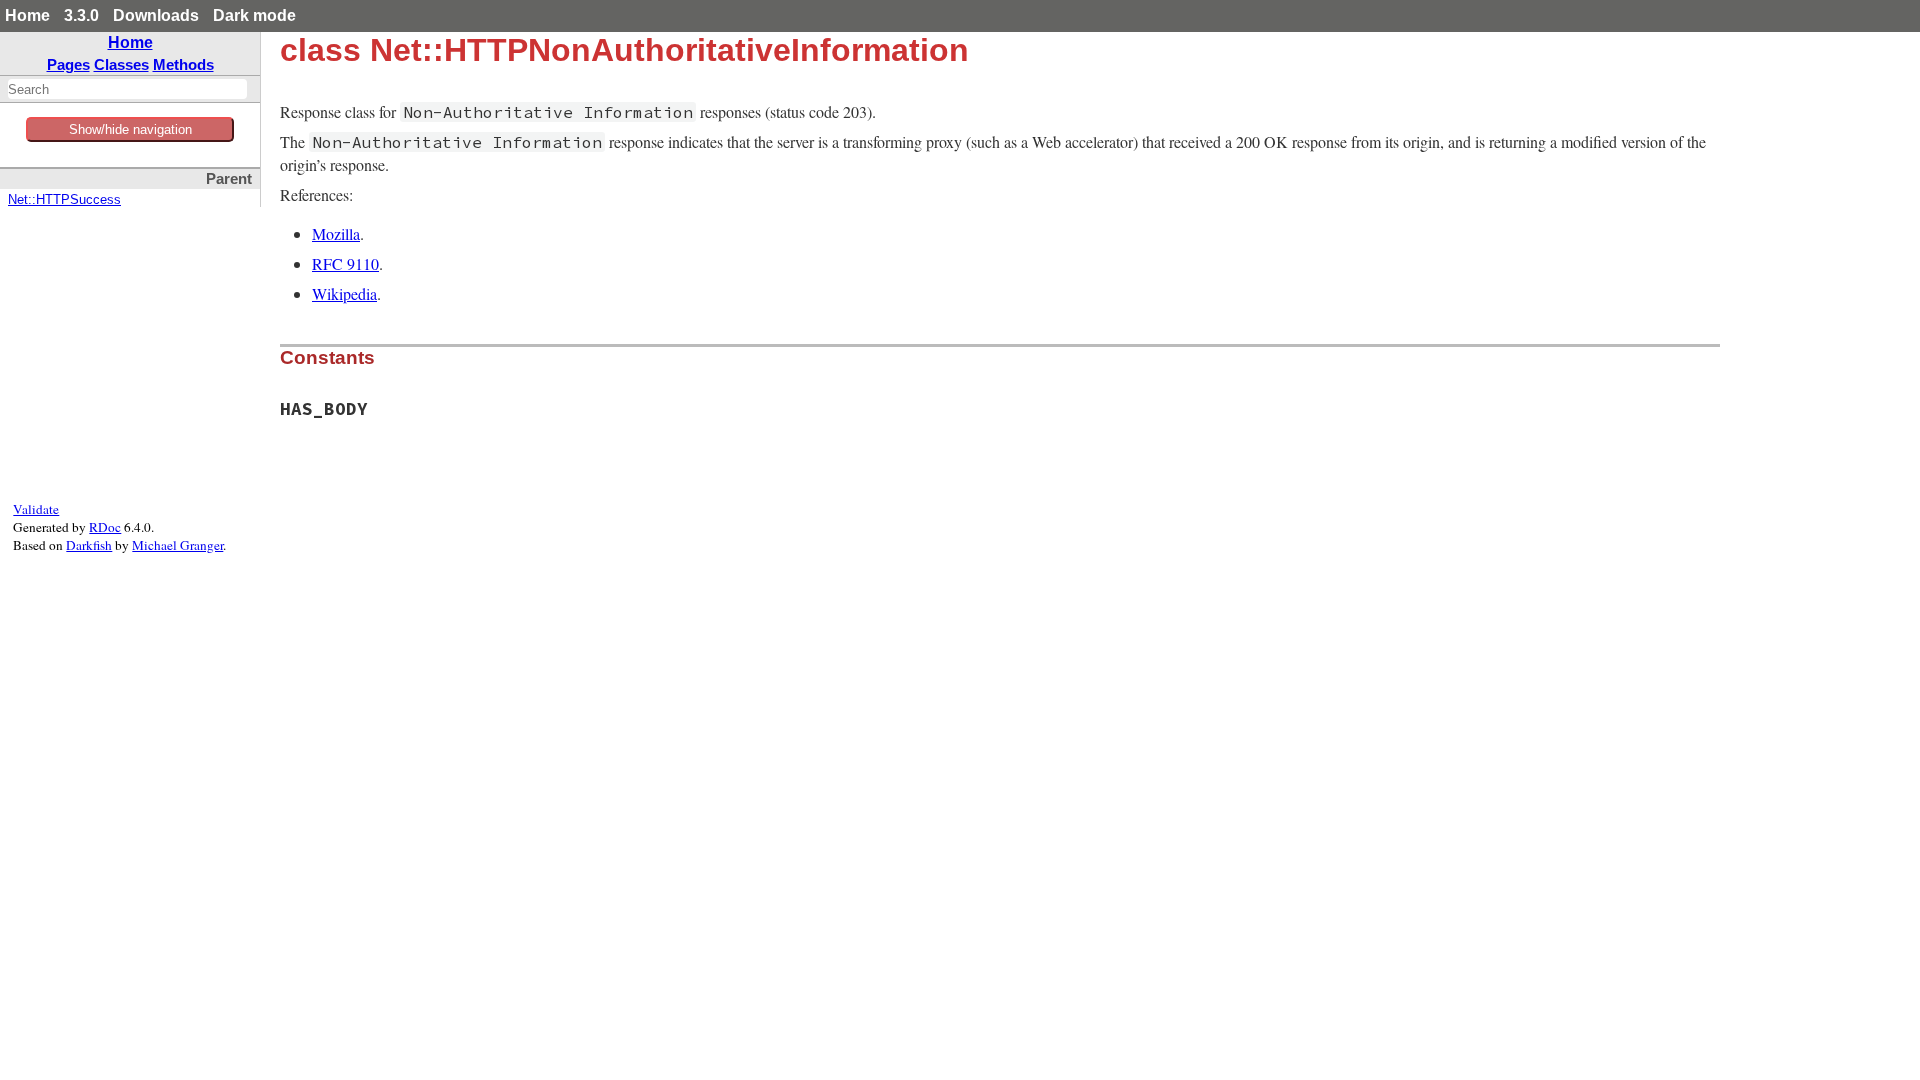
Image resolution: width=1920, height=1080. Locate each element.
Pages (68, 64)
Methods (183, 64)
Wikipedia (344, 293)
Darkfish (89, 545)
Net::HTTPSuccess (64, 200)
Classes (121, 64)
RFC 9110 (345, 263)
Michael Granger (177, 545)
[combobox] (127, 89)
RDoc (105, 527)
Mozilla (336, 233)
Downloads (156, 15)
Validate (36, 509)
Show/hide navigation (130, 129)
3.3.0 (81, 15)
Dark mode (254, 15)
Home (27, 15)
